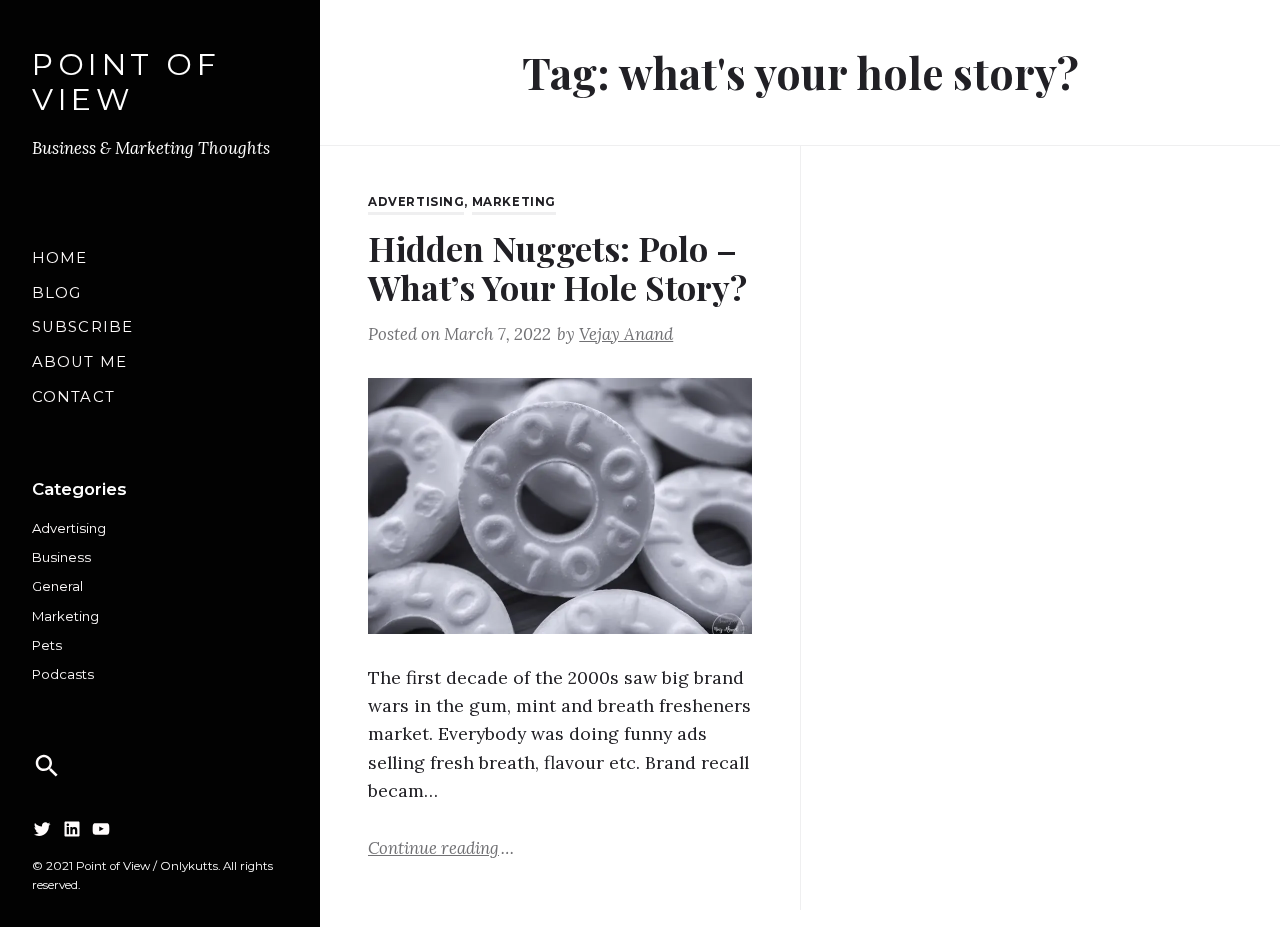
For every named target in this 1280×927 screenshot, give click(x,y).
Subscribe (82, 327)
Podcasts (63, 674)
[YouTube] (101, 829)
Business (61, 557)
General (57, 586)
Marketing (65, 616)
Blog (56, 293)
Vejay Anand (626, 334)
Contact (73, 397)
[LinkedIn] (72, 829)
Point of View (126, 82)
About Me (79, 362)
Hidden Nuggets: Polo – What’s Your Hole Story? (557, 267)
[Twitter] (42, 829)
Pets (47, 645)
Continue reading (441, 847)
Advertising (69, 528)
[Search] (47, 766)
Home (59, 258)
